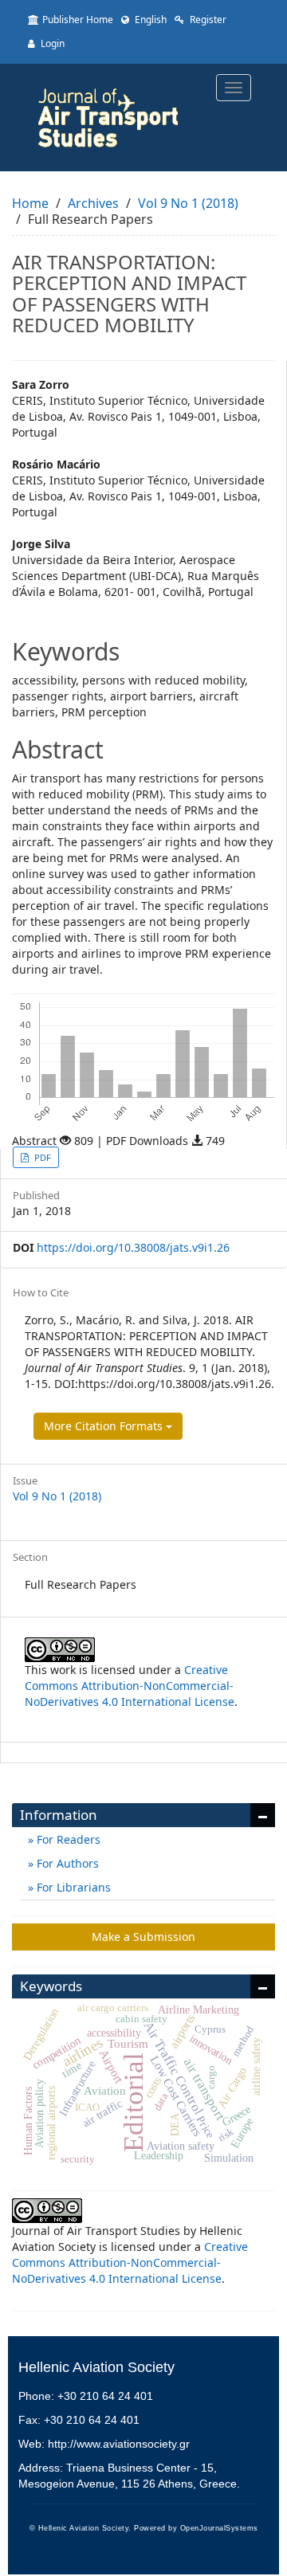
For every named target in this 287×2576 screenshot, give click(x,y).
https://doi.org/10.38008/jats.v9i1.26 (133, 1247)
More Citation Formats (105, 1426)
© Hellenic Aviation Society (79, 2528)
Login (51, 43)
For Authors (66, 1863)
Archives (93, 203)
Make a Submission (143, 1937)
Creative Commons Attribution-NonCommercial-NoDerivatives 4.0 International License (130, 1686)
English (149, 20)
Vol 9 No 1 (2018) (188, 203)
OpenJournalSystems (219, 2528)
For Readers (67, 1839)
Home (30, 203)
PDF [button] (41, 1157)
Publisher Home (78, 20)
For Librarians (72, 1887)
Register (207, 20)
